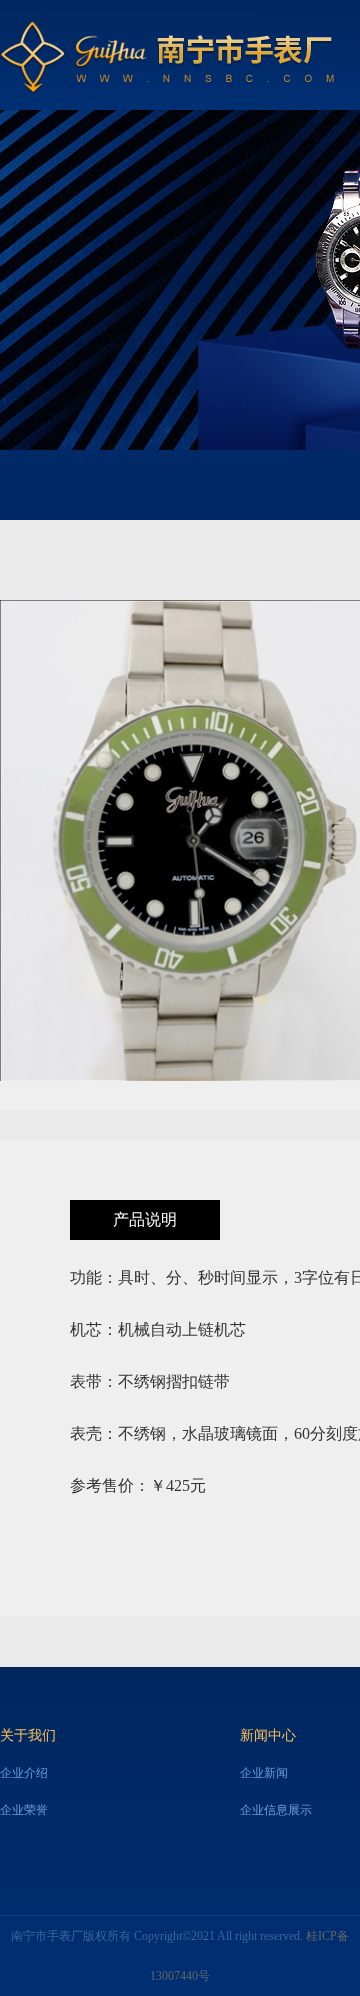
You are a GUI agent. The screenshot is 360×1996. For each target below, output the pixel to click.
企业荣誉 (24, 1810)
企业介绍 (24, 1773)
